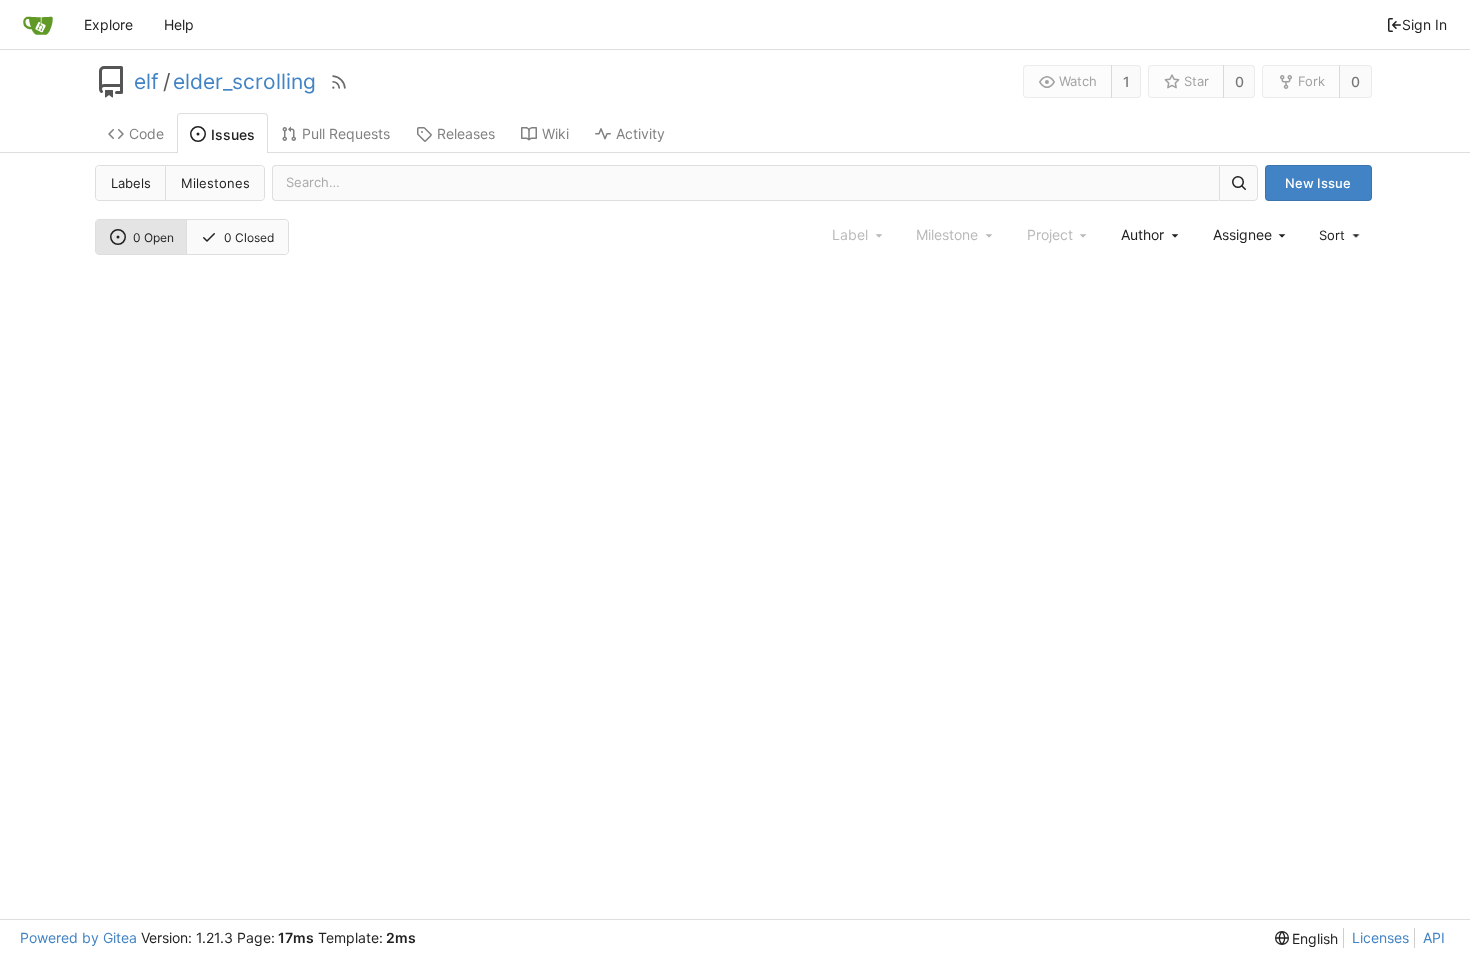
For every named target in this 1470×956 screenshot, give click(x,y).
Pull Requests (346, 133)
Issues (233, 134)
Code (146, 133)
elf (146, 82)
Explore (108, 24)
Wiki (555, 133)
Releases (466, 133)
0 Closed (249, 237)
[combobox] (1151, 234)
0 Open (153, 237)
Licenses (1380, 937)
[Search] (1238, 182)
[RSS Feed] (339, 82)
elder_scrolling (244, 82)
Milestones (215, 183)
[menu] (1341, 235)
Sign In (1424, 24)
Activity (640, 133)
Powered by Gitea (78, 937)
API (1434, 937)
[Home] (38, 25)
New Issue (1318, 183)
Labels (131, 183)
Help (179, 24)
